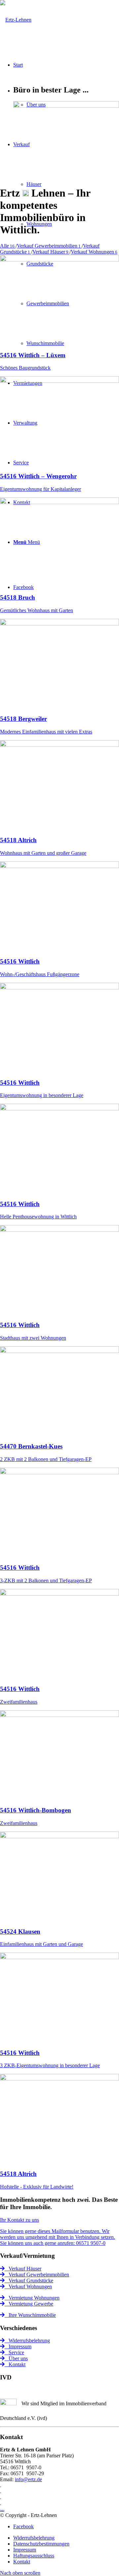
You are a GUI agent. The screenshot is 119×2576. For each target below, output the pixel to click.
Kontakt (15, 2364)
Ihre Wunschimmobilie (30, 2315)
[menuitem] (66, 2538)
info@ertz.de (28, 2479)
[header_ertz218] (16, 20)
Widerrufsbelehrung (27, 2341)
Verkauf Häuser (23, 2269)
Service (14, 2352)
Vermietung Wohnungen (32, 2298)
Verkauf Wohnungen (28, 2286)
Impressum (18, 2346)
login (2, 2510)
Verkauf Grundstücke (29, 2281)
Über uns (16, 2358)
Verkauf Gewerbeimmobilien (37, 2275)
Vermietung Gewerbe (29, 2304)
